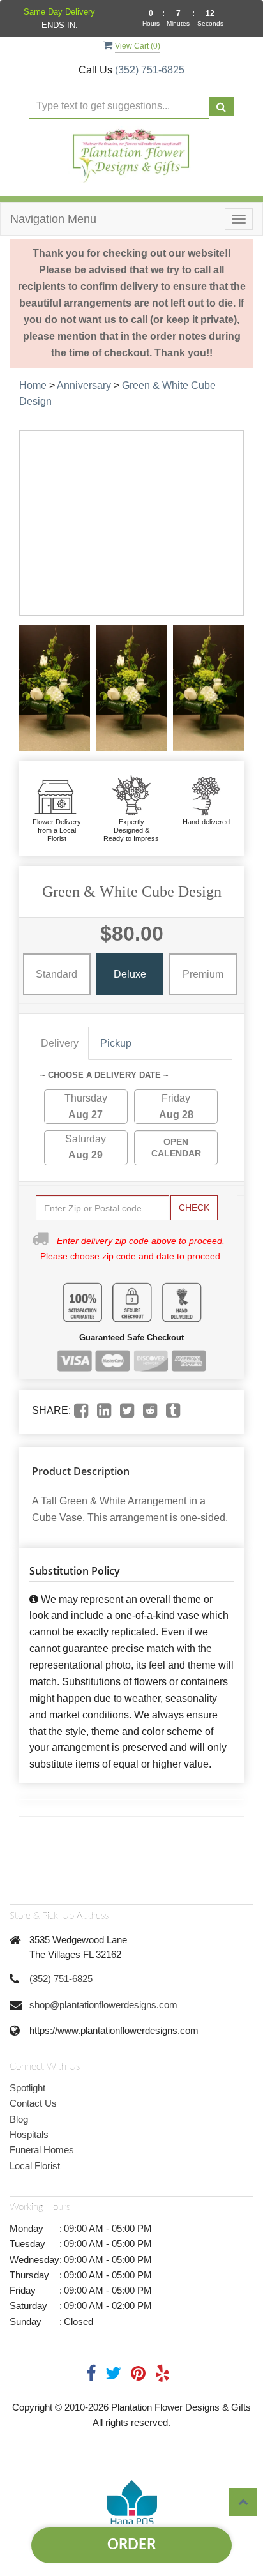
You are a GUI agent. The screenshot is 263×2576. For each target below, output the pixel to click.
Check (194, 1208)
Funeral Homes (42, 2150)
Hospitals (29, 2134)
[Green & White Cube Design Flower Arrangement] (55, 688)
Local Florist (35, 2166)
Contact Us (33, 2103)
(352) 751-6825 (150, 70)
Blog (19, 2119)
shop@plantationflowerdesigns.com (103, 2005)
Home (33, 385)
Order (131, 2545)
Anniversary (84, 385)
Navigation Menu (53, 219)
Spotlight (27, 2088)
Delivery (60, 1043)
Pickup (116, 1043)
